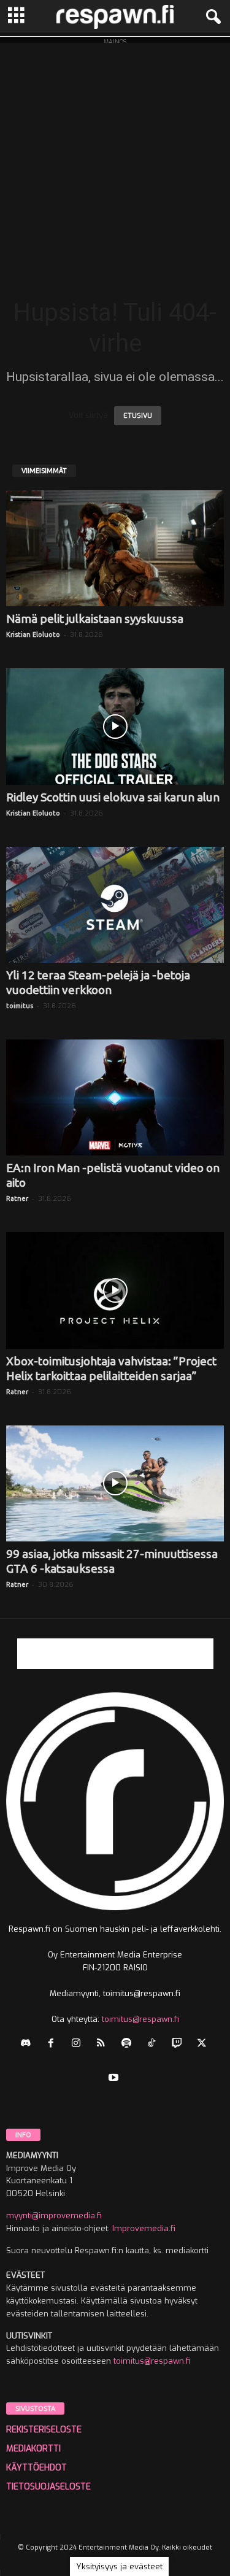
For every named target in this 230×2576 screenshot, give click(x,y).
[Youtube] (115, 2079)
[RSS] (104, 2044)
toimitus (20, 1006)
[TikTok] (154, 2044)
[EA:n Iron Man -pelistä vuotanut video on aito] (115, 1097)
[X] (203, 2044)
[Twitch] (179, 2044)
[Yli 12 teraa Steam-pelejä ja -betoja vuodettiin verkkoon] (115, 905)
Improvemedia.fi (144, 2228)
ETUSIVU (138, 416)
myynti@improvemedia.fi (54, 2215)
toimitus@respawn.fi (140, 2019)
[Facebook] (54, 2044)
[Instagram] (79, 2044)
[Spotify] (129, 2044)
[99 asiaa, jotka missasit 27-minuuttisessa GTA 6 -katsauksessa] (115, 1483)
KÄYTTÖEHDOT (36, 2468)
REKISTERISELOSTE (44, 2430)
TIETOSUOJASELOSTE (48, 2487)
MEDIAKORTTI (33, 2449)
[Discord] (29, 2044)
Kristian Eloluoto (33, 634)
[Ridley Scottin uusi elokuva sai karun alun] (115, 726)
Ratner (17, 1198)
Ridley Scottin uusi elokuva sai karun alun (113, 797)
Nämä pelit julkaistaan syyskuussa (95, 619)
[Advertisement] (115, 158)
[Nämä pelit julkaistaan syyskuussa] (115, 548)
